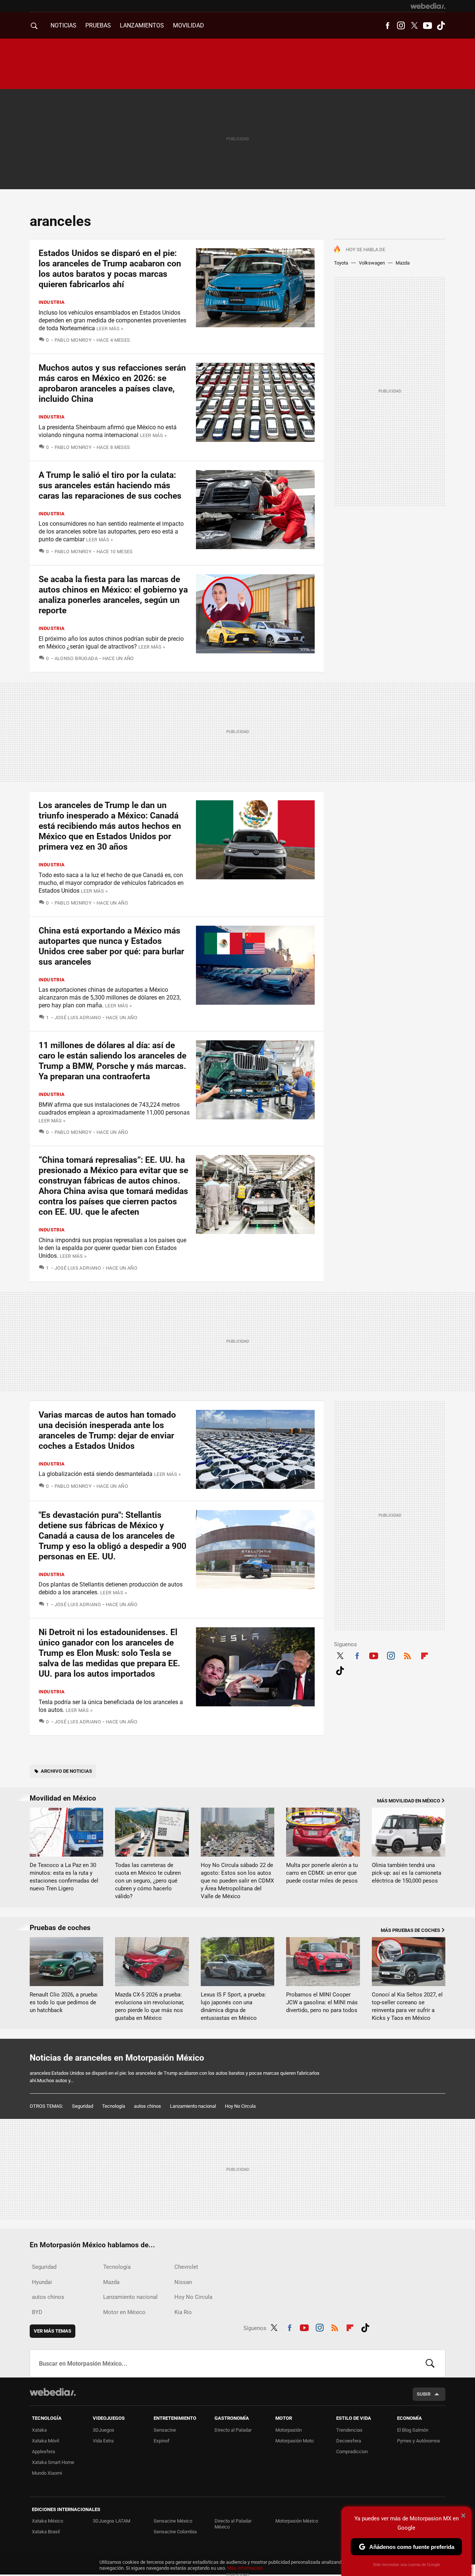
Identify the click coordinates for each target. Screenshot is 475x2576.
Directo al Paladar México (233, 2524)
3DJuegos (104, 2430)
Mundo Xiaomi (47, 2473)
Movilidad (189, 25)
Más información (245, 2568)
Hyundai (42, 2282)
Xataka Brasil (46, 2532)
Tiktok (441, 26)
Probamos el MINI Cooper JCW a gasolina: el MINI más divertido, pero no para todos (322, 2002)
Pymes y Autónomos (419, 2441)
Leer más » (110, 329)
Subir (424, 2394)
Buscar (430, 2363)
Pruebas (98, 25)
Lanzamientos (142, 25)
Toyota (341, 263)
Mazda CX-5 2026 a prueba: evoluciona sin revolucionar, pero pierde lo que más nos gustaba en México (150, 2006)
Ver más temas (53, 2331)
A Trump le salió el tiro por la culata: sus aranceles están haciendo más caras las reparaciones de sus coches (110, 485)
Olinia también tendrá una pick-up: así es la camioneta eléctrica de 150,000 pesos (407, 1873)
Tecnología (114, 2106)
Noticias (63, 25)
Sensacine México (173, 2521)
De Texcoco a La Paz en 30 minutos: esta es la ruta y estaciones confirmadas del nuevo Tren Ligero (64, 1877)
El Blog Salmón (413, 2430)
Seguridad (83, 2106)
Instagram (401, 26)
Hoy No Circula (240, 2106)
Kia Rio (183, 2312)
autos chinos (148, 2106)
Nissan (183, 2282)
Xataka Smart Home (53, 2462)
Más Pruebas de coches (410, 1930)
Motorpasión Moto (294, 2441)
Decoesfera (349, 2441)
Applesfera (43, 2452)
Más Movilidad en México (409, 1801)
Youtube (427, 26)
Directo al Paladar (233, 2430)
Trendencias (349, 2430)
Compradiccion (352, 2452)
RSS (407, 1655)
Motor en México (124, 2312)
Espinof (162, 2441)
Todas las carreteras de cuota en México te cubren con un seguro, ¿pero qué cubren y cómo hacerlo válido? (148, 1881)
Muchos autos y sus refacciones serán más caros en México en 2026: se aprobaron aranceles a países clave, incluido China (112, 383)
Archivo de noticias (66, 1771)
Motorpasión (289, 2430)
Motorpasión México (297, 2521)
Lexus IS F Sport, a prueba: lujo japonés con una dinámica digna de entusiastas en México (233, 2006)
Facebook (387, 26)
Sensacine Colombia (175, 2532)
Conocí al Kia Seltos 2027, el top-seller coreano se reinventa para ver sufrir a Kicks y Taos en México (407, 2006)
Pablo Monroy (73, 340)
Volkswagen (372, 263)
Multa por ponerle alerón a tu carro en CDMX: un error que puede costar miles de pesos (322, 1873)
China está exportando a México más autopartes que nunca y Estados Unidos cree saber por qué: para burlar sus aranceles (111, 946)
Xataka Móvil (45, 2441)
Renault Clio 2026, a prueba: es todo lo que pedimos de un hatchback (64, 2002)
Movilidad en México (63, 1798)
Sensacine (165, 2430)
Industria (52, 302)
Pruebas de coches (60, 1928)
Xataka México (47, 2521)
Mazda (403, 263)
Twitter (414, 26)
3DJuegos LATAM (112, 2521)
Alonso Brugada (76, 658)
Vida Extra (103, 2441)
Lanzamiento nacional (193, 2106)
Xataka (39, 2430)
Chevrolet (186, 2267)
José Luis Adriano (78, 1018)
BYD (37, 2312)
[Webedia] (428, 6)
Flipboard (425, 1655)
